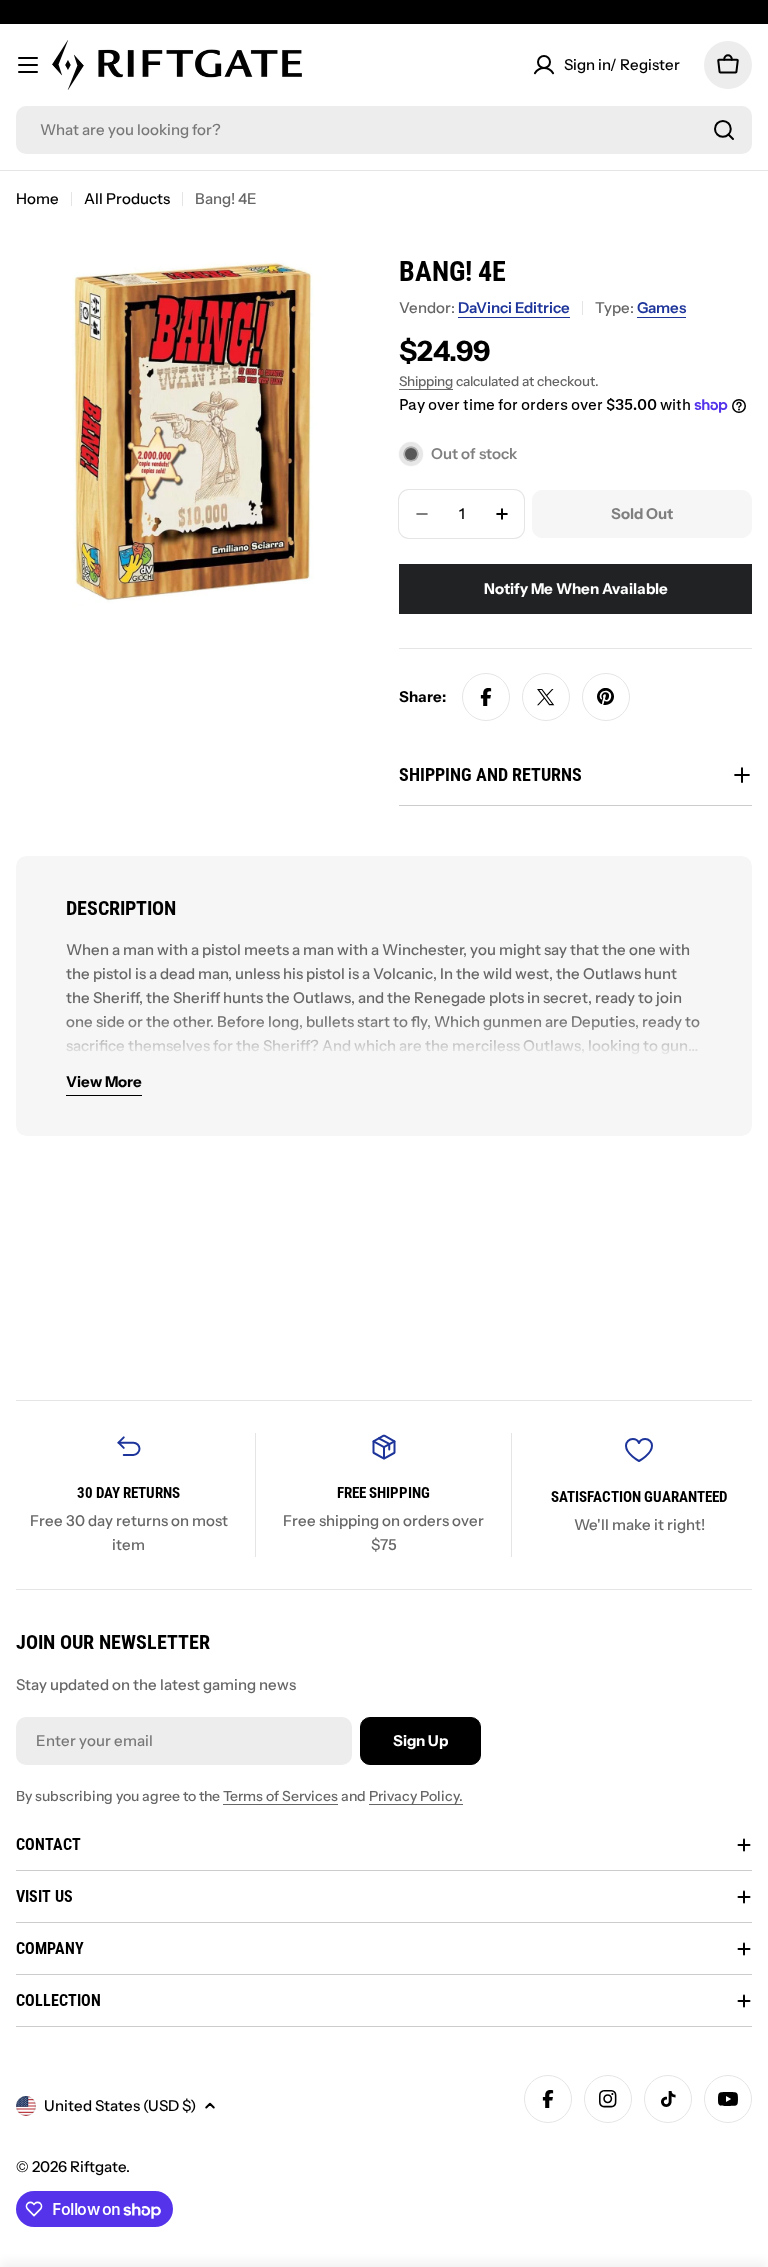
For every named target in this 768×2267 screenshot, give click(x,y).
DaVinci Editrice (514, 307)
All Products (127, 198)
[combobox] (384, 130)
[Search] (724, 130)
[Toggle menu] (28, 65)
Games (661, 307)
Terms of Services (280, 1796)
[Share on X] (546, 697)
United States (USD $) (120, 2105)
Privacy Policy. (416, 1796)
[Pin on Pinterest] (606, 697)
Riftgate (98, 2166)
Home (37, 198)
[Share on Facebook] (486, 697)
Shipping (426, 381)
